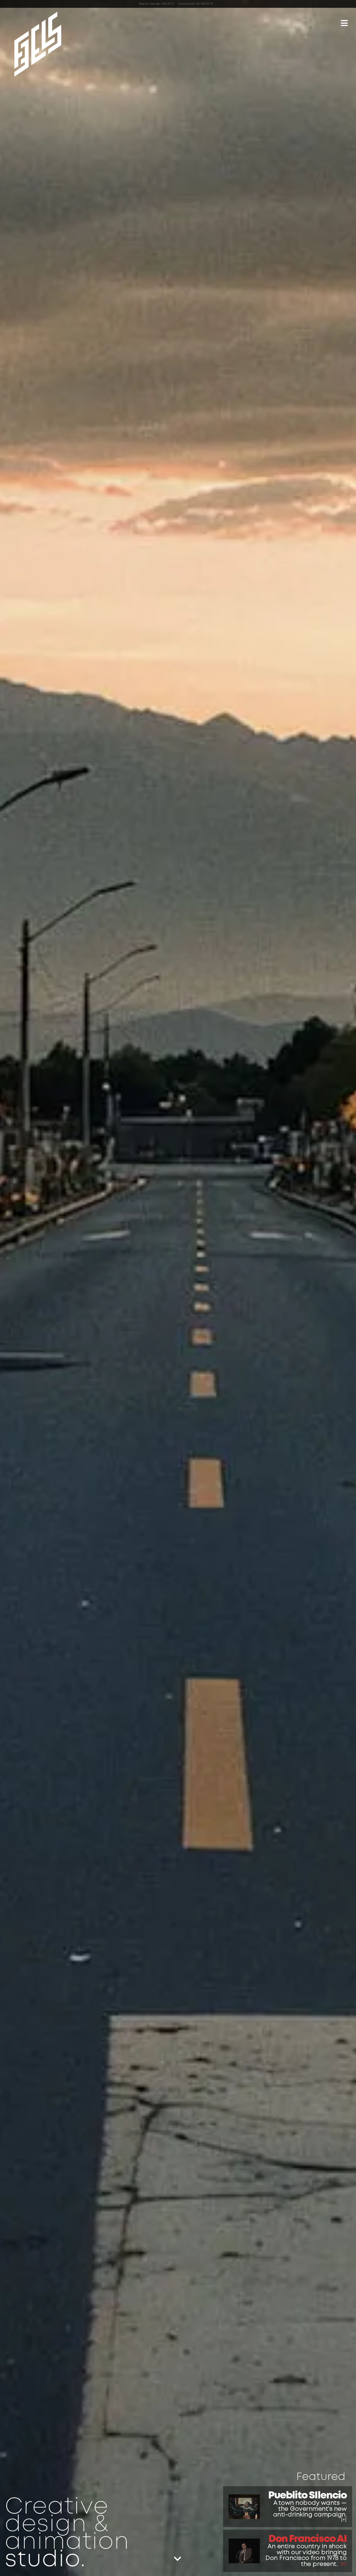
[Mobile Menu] (344, 24)
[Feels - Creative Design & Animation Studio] (38, 44)
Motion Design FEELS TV (156, 4)
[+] (344, 2520)
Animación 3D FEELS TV (196, 4)
